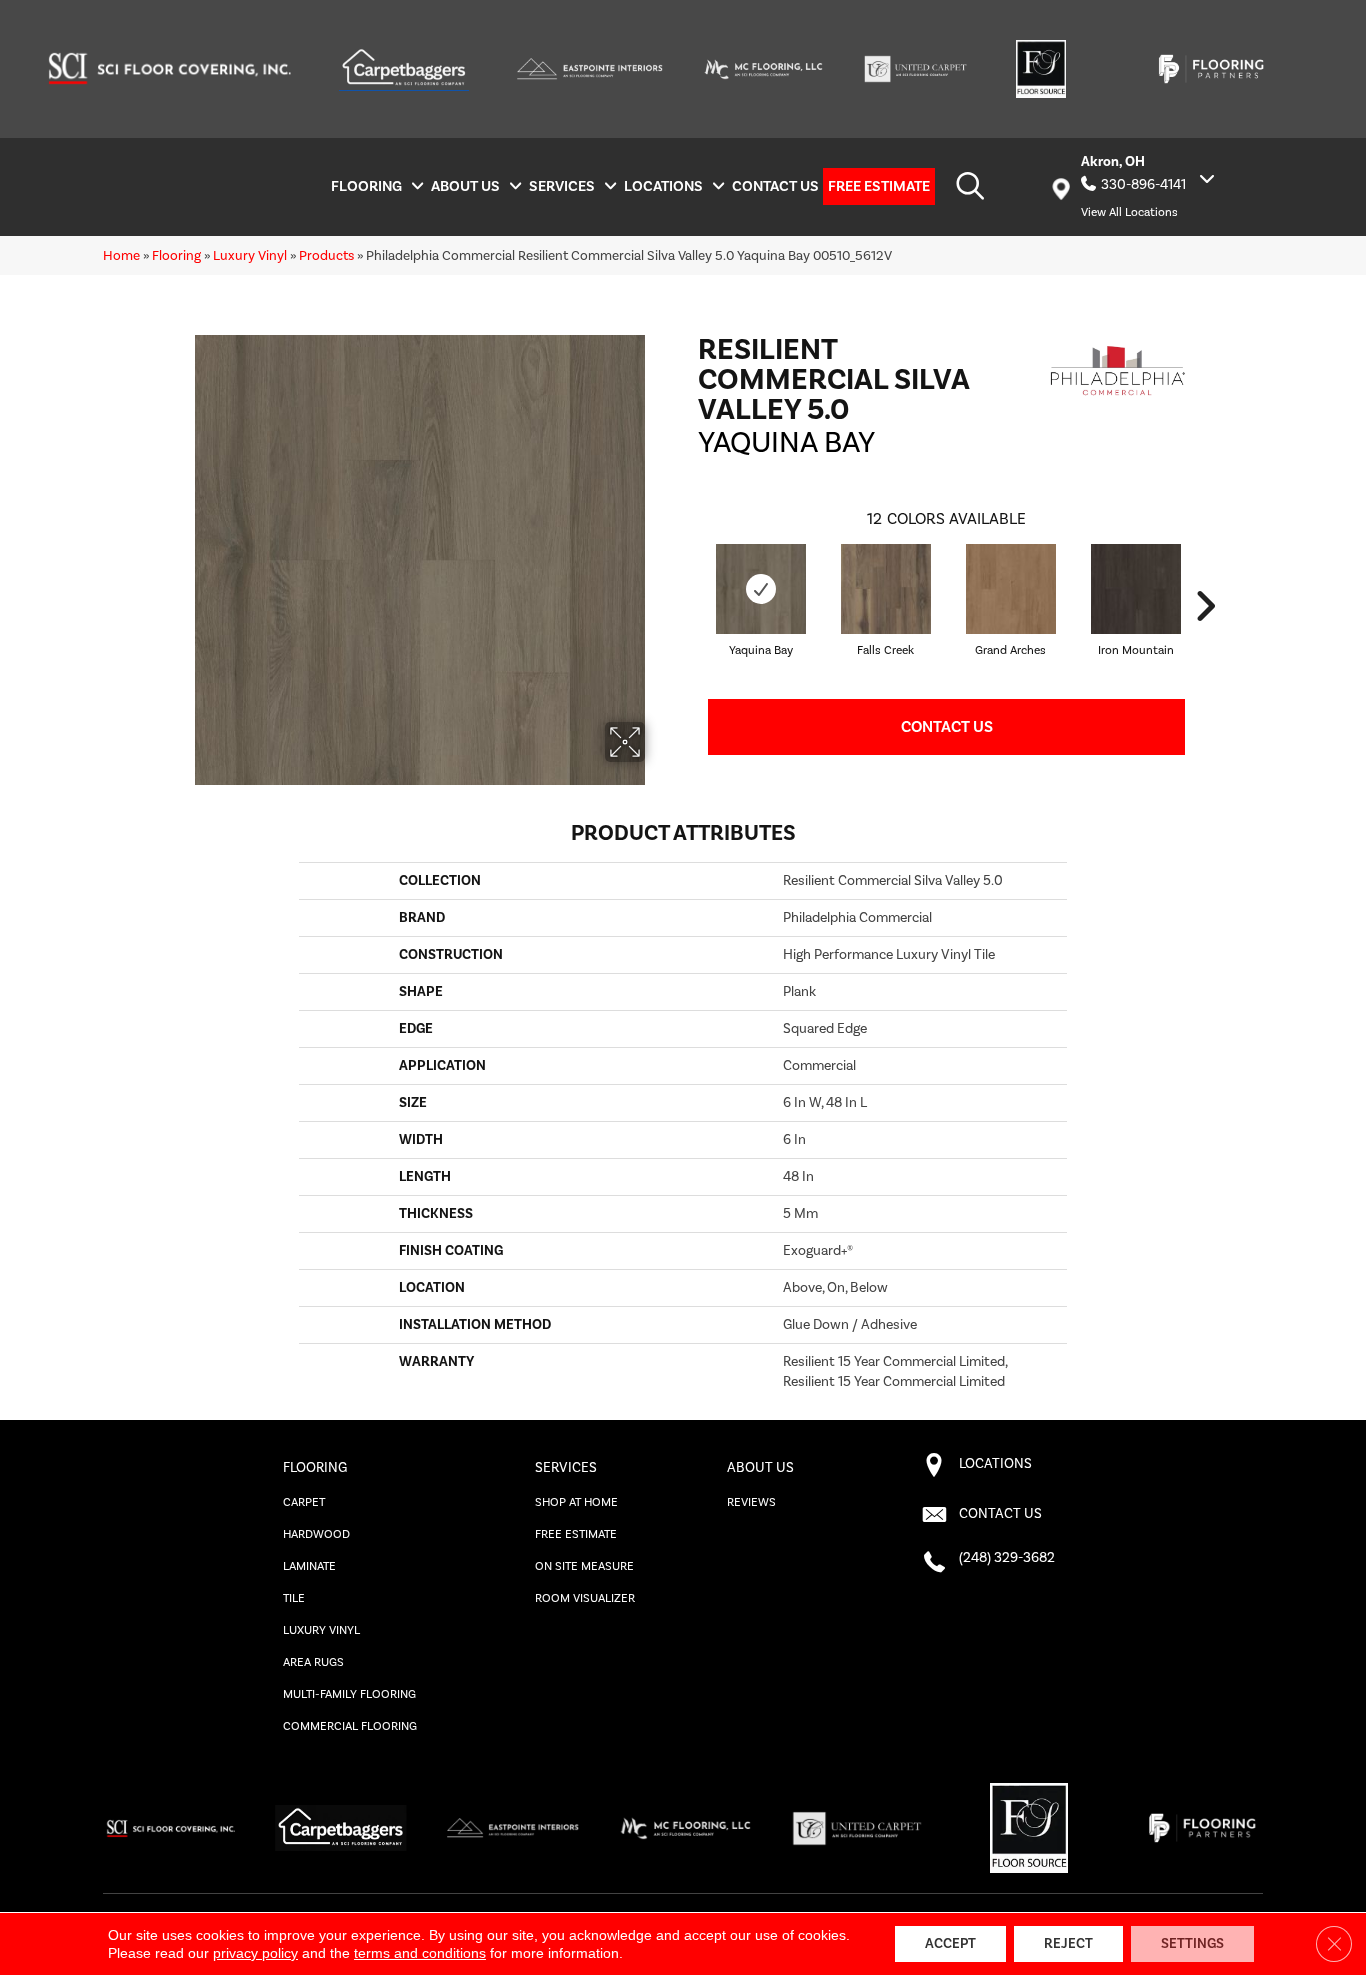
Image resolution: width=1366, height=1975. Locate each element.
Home (121, 255)
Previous (688, 606)
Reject (1068, 1944)
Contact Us (947, 727)
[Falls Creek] (886, 589)
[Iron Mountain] (1136, 589)
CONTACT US (1000, 1514)
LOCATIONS (995, 1464)
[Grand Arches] (1011, 589)
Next (1205, 606)
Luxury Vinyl (250, 255)
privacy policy (255, 1953)
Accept (950, 1944)
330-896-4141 (1143, 185)
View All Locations (1129, 212)
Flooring (176, 255)
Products (326, 255)
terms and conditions (420, 1953)
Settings (1192, 1944)
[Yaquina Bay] (761, 589)
